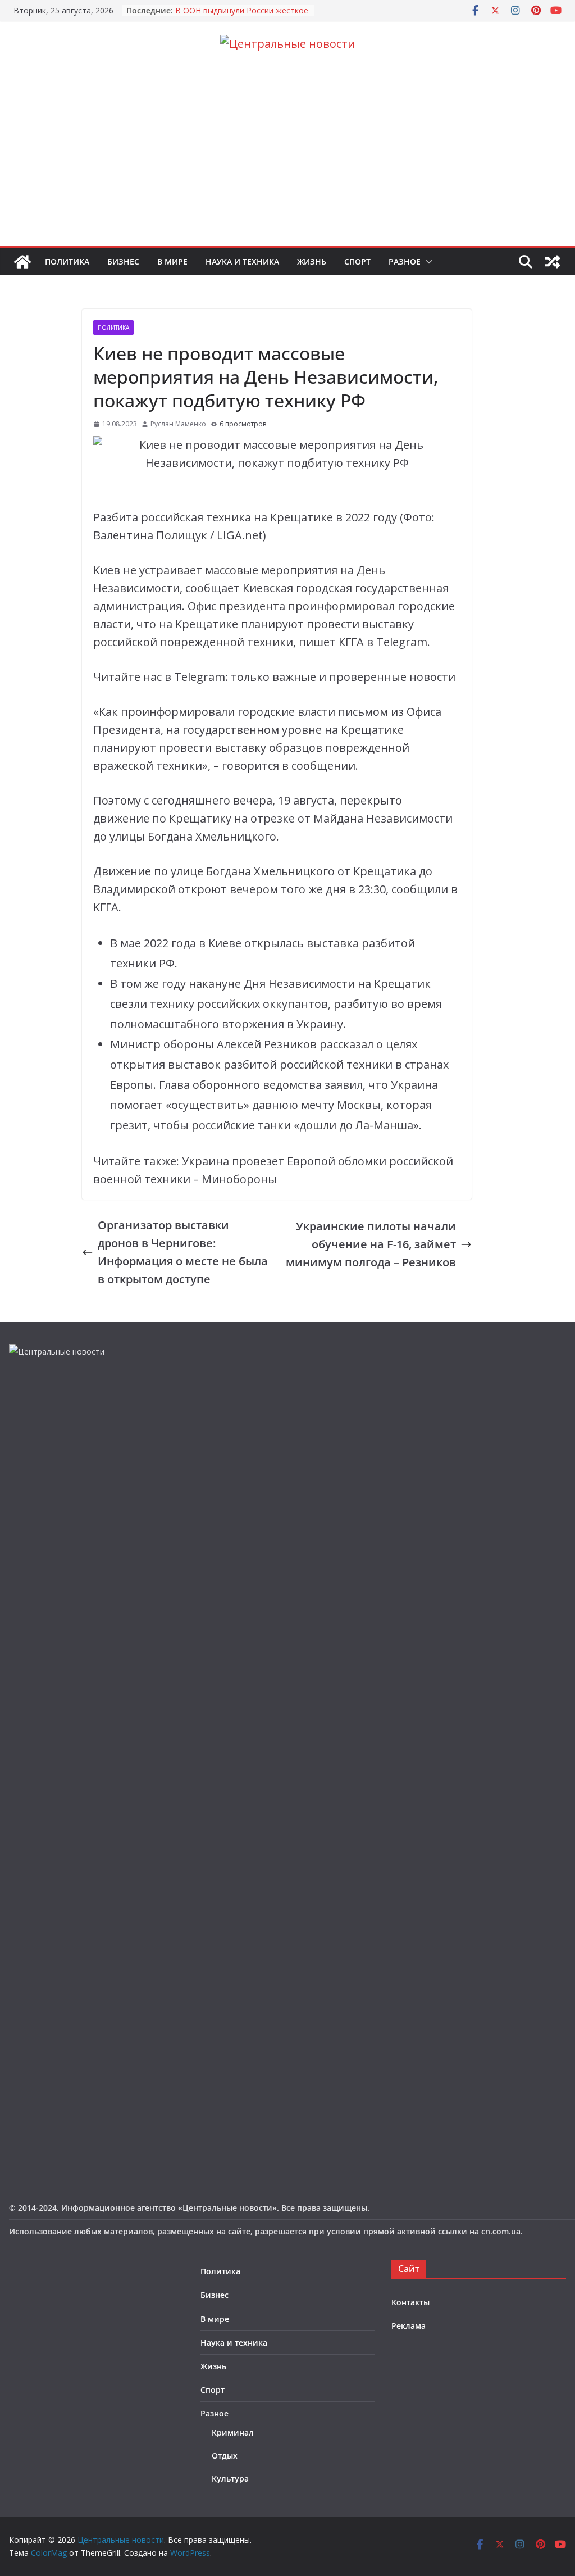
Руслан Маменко (178, 424)
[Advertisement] (287, 162)
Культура (230, 2479)
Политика (67, 262)
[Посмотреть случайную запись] (553, 262)
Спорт (357, 262)
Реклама (409, 2326)
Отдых (225, 2455)
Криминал (233, 2432)
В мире (172, 262)
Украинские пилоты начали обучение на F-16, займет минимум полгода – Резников (371, 1244)
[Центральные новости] (22, 262)
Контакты (410, 2302)
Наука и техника (242, 262)
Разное (405, 262)
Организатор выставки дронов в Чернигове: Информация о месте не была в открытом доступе (183, 1252)
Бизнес (123, 262)
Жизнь (312, 262)
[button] (427, 262)
